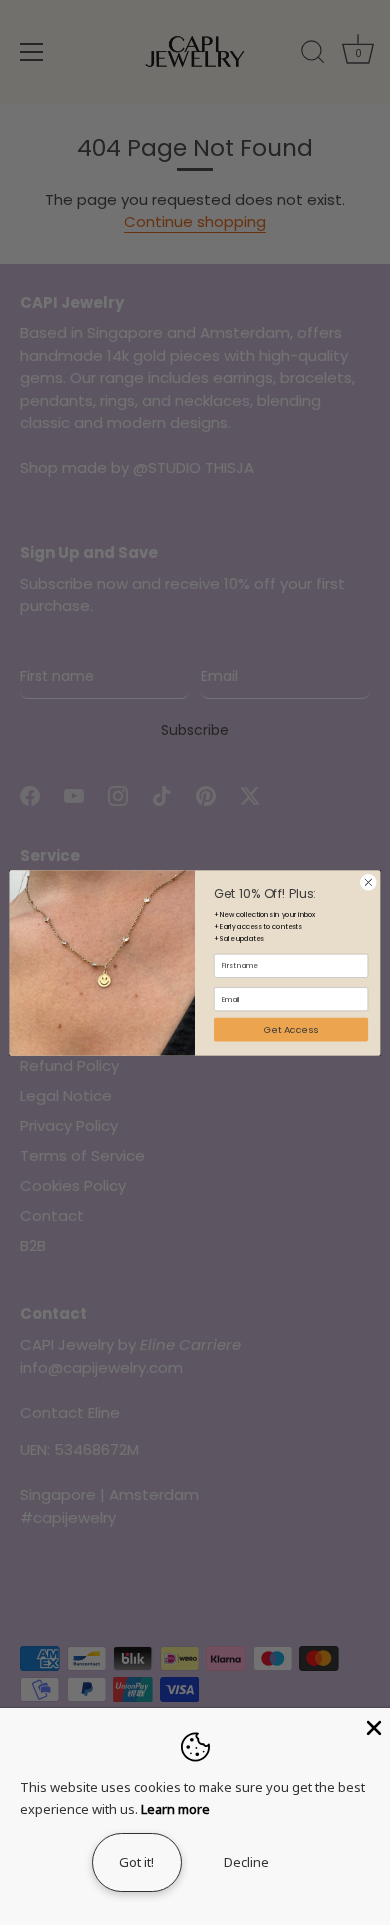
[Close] (372, 1726)
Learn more (175, 1809)
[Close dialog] (368, 882)
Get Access (291, 1028)
